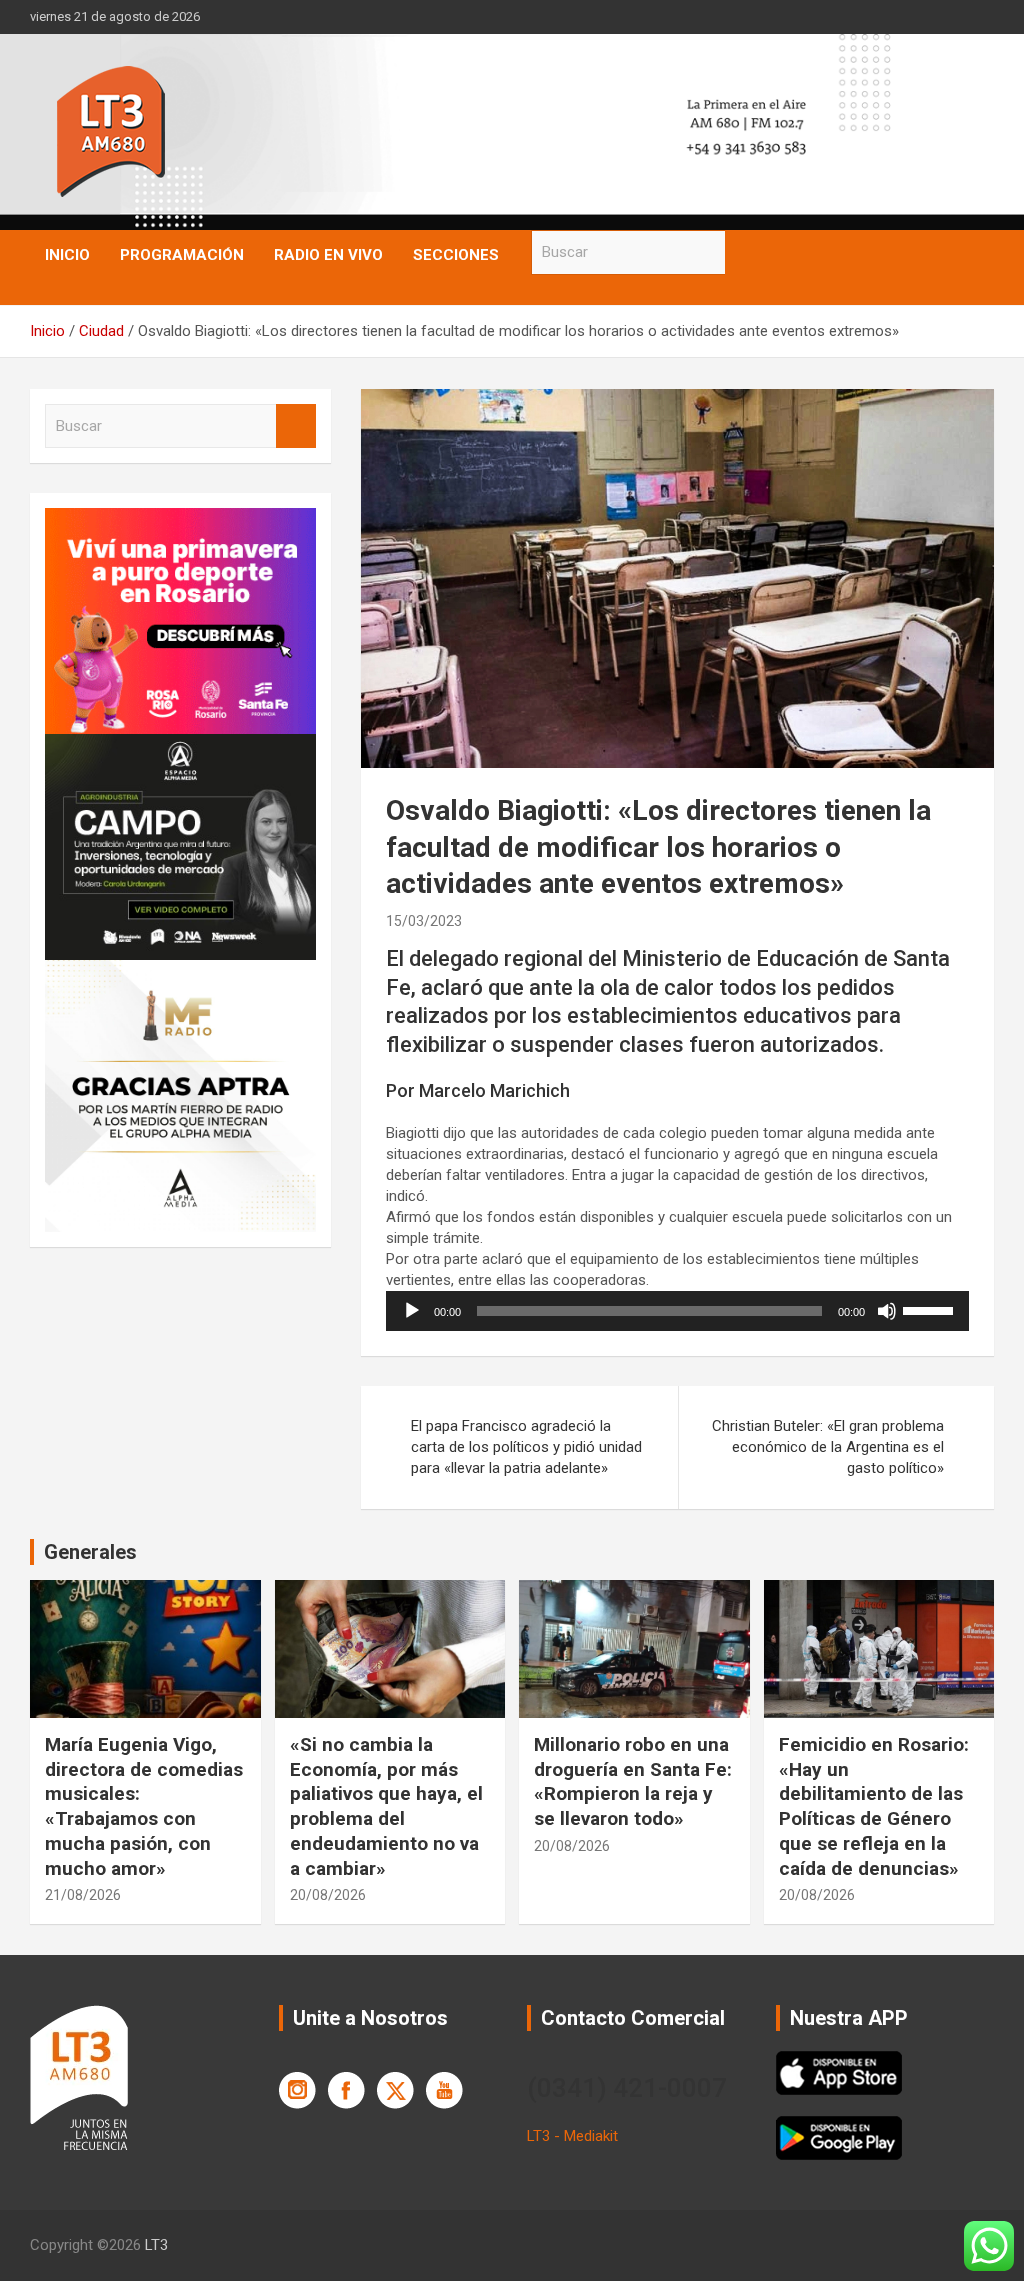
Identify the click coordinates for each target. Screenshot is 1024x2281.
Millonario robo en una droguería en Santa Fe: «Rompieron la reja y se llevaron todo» (633, 1781)
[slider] (931, 1309)
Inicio (67, 255)
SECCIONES (456, 255)
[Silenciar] (887, 1311)
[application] (677, 1311)
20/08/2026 (328, 1895)
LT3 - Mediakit (572, 2136)
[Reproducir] (412, 1311)
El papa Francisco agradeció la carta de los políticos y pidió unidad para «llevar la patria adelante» (526, 1447)
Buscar (745, 252)
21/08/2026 (83, 1895)
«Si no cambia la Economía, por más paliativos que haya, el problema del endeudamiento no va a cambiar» (386, 1806)
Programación (182, 255)
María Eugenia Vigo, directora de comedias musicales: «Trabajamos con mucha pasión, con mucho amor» (144, 1806)
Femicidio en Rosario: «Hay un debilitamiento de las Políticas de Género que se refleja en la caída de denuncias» (874, 1806)
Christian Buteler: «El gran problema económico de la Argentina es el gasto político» (828, 1447)
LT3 (156, 2245)
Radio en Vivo (328, 255)
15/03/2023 (424, 921)
